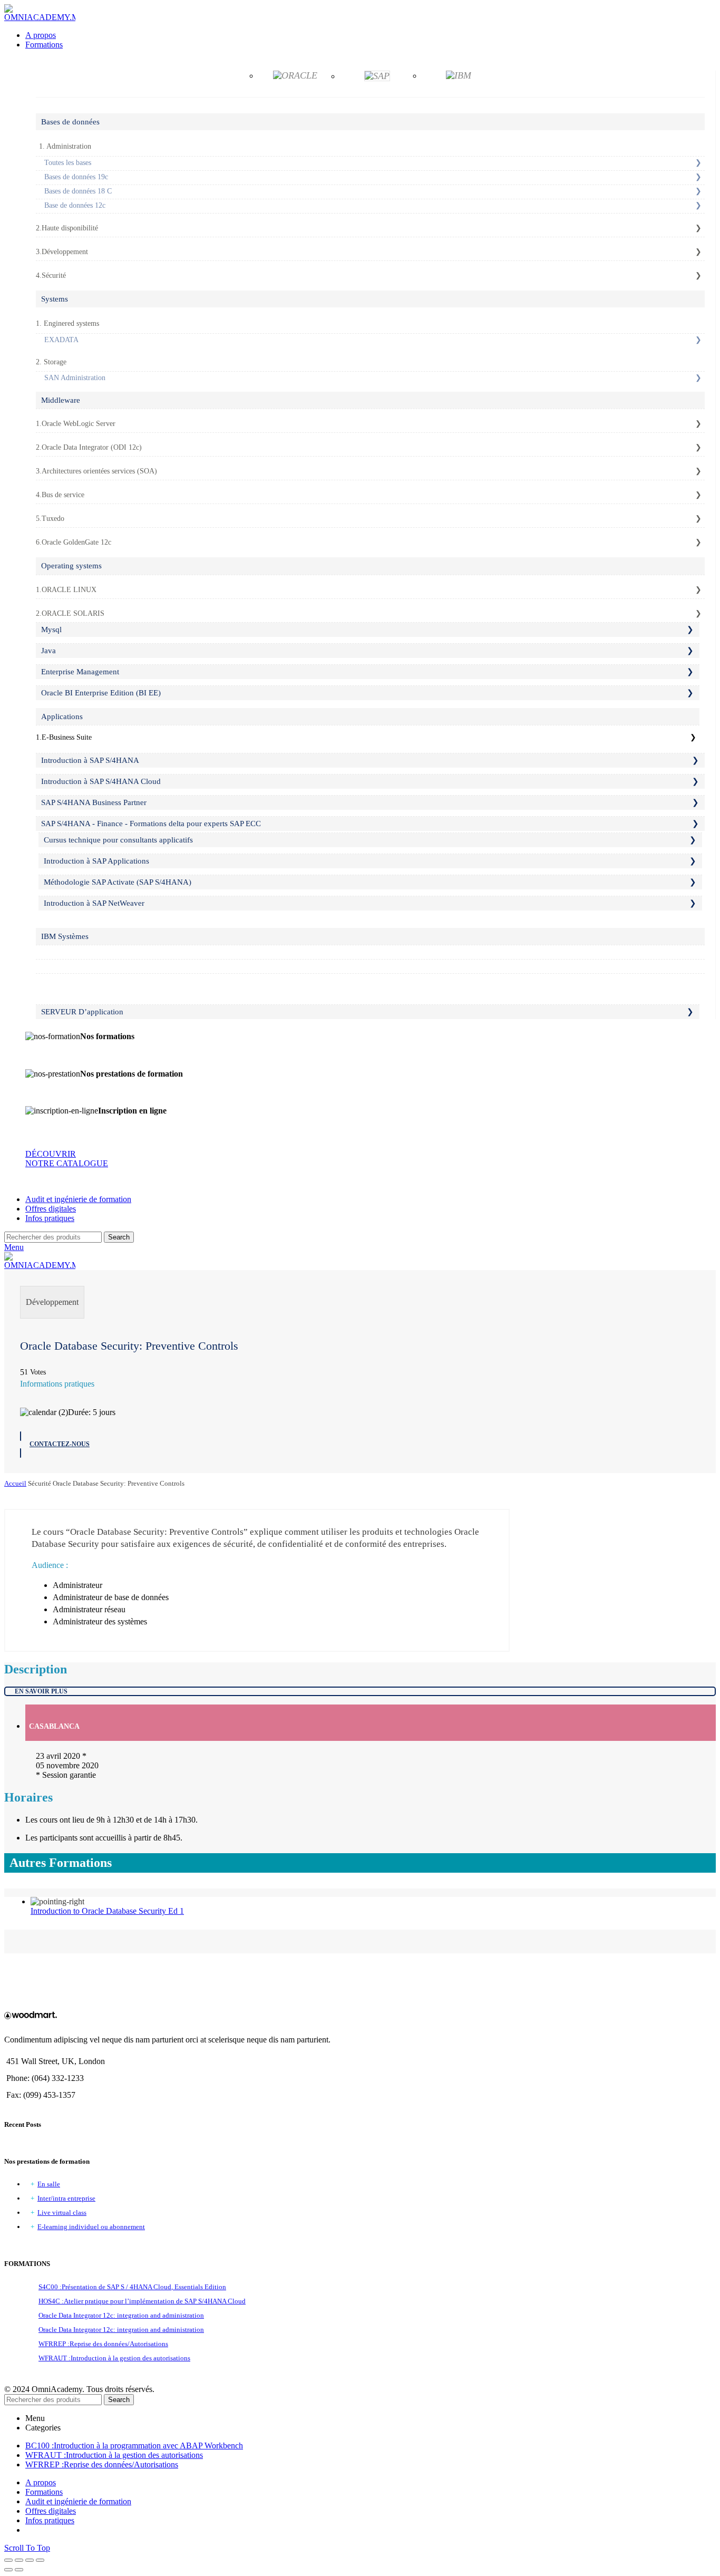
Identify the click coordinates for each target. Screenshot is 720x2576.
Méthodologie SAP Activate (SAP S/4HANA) (118, 882)
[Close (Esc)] (8, 2560)
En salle (49, 2184)
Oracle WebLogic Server (79, 424)
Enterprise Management (80, 672)
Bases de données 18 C (78, 191)
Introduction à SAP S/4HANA (90, 760)
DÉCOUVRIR (51, 1154)
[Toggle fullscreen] (30, 2560)
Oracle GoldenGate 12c (76, 542)
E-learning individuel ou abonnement (91, 2227)
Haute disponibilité (70, 228)
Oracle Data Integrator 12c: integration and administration (121, 2315)
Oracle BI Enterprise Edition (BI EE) (101, 693)
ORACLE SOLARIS (73, 613)
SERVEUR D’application (82, 1012)
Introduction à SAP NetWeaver (94, 903)
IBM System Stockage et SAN (84, 980)
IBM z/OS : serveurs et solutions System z (102, 951)
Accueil (15, 1483)
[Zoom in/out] (40, 2560)
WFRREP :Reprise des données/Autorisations (103, 2344)
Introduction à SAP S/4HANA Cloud (101, 781)
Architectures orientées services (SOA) (99, 471)
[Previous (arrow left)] (8, 2570)
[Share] (19, 2560)
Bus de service (63, 495)
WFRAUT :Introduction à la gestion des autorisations (114, 2358)
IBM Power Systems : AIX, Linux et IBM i (104, 966)
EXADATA (61, 340)
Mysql (51, 630)
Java (48, 651)
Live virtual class (62, 2212)
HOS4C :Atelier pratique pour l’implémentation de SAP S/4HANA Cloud (142, 2301)
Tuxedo (53, 519)
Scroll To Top (27, 2548)
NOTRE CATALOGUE (67, 1163)
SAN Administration (75, 378)
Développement (65, 252)
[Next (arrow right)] (19, 2570)
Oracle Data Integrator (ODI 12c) (92, 447)
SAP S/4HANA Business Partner (94, 802)
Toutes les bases (68, 163)
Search (119, 1237)
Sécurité (54, 275)
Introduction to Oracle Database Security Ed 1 (107, 1911)
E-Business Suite (67, 737)
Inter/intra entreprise (66, 2198)
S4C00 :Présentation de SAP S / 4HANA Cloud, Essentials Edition (132, 2287)
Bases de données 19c (76, 177)
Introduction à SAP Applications (96, 861)
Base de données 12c (75, 205)
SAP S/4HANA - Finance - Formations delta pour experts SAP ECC (151, 824)
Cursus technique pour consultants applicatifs (118, 840)
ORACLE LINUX (69, 590)
